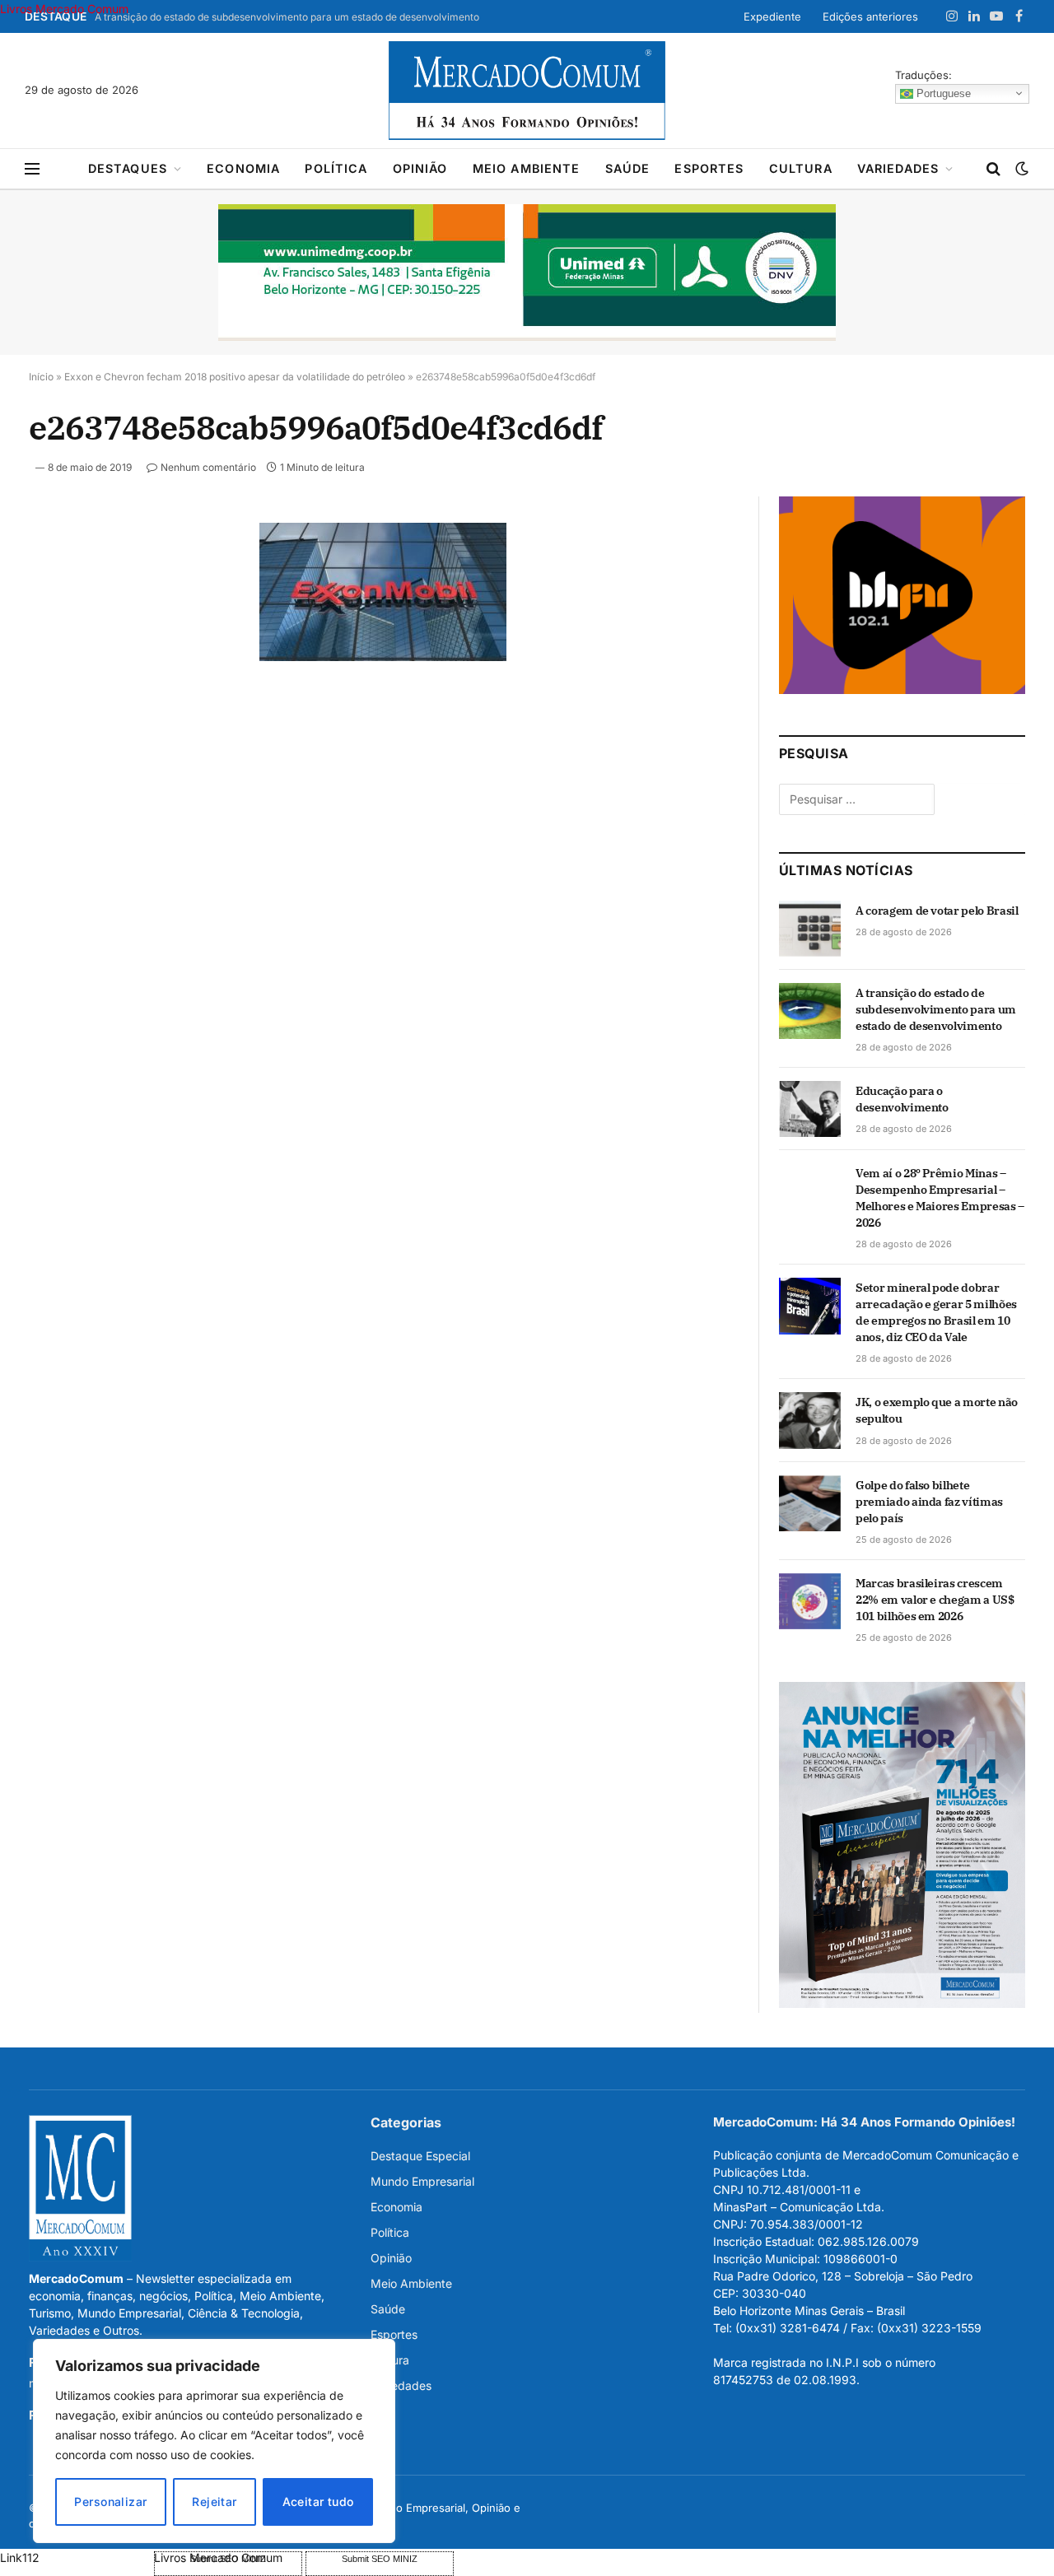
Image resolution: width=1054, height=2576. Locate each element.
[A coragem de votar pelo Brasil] (810, 929)
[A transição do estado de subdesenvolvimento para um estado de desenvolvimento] (810, 1011)
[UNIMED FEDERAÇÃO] (527, 273)
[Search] (993, 169)
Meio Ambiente (527, 168)
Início (41, 377)
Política (336, 168)
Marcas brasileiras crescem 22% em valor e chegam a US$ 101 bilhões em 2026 (935, 1600)
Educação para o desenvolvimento (902, 1099)
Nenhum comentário (208, 467)
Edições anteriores (870, 16)
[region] (214, 2441)
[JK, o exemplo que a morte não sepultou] (810, 1420)
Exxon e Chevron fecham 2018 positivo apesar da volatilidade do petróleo (235, 377)
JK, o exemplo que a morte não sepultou (937, 1410)
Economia (243, 168)
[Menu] (32, 169)
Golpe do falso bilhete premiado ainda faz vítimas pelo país (929, 1502)
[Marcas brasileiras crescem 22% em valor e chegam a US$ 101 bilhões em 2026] (810, 1601)
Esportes (709, 168)
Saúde (628, 168)
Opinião (420, 168)
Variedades (898, 168)
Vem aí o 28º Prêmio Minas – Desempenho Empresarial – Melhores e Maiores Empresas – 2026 (940, 1198)
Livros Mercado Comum (64, 9)
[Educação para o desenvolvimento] (810, 1109)
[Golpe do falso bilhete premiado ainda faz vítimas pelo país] (810, 1503)
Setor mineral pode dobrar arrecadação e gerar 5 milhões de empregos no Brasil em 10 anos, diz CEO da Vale (936, 1312)
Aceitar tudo (318, 2501)
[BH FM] (902, 689)
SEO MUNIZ (75, 2557)
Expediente (772, 16)
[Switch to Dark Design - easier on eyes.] (1020, 169)
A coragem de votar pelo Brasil (937, 911)
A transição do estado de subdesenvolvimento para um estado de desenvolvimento (287, 17)
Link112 (20, 2557)
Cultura (801, 168)
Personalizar (110, 2501)
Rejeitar (214, 2501)
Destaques (128, 168)
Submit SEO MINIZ (380, 2559)
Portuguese (942, 93)
